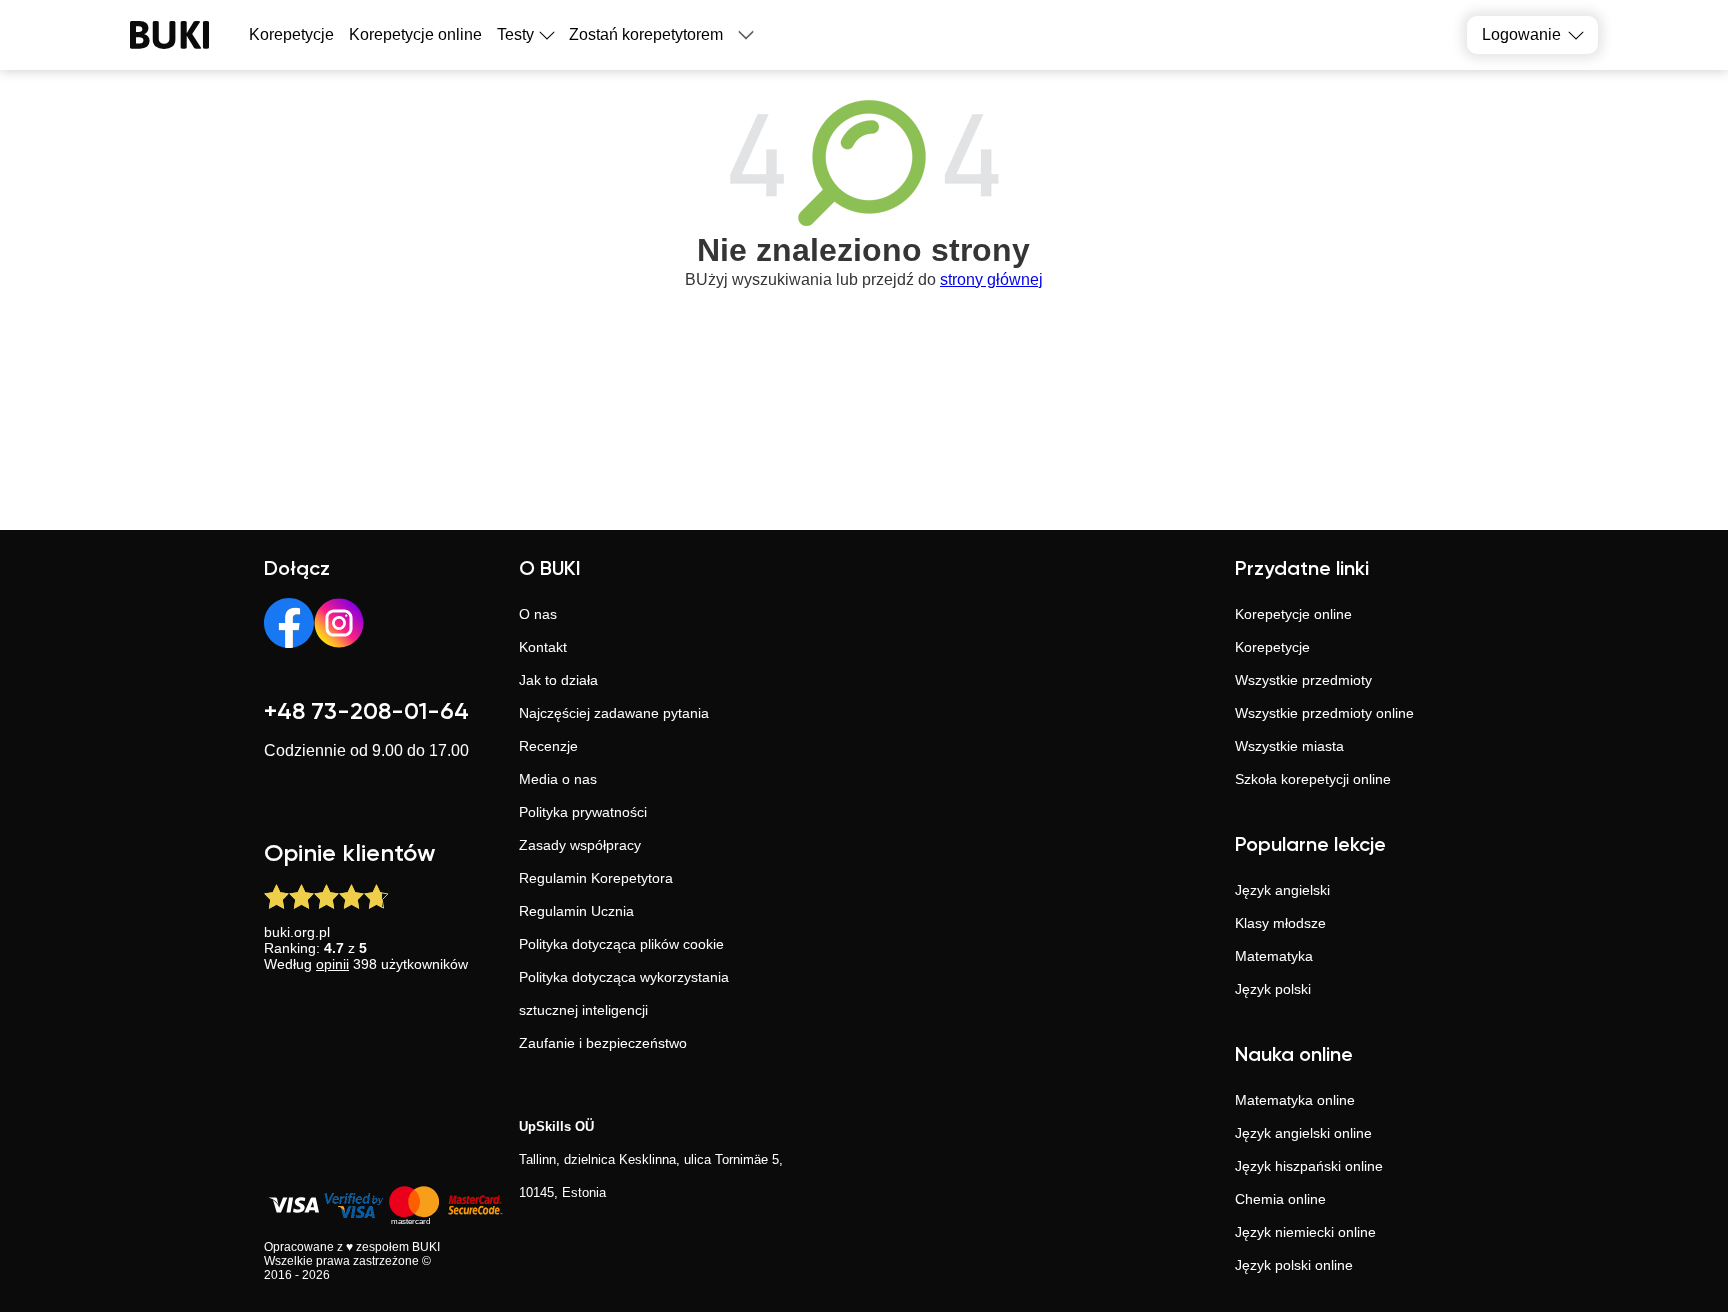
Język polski (1273, 989)
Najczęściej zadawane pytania (614, 713)
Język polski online (1294, 1265)
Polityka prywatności (583, 812)
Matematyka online (1295, 1100)
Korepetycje (1272, 647)
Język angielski (1282, 890)
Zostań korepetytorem (646, 34)
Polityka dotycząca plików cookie (621, 944)
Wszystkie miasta (1289, 746)
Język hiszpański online (1309, 1166)
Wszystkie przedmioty (1303, 680)
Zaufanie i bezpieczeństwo (603, 1043)
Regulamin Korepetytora (596, 878)
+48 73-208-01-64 (366, 712)
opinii (332, 964)
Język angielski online (1303, 1133)
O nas (538, 614)
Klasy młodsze (1280, 923)
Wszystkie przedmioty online (1324, 713)
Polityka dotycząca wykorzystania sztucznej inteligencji (624, 993)
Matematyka (1274, 956)
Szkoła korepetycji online (1313, 779)
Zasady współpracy (580, 845)
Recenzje (548, 746)
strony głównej (991, 279)
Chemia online (1280, 1199)
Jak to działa (558, 680)
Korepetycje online (415, 34)
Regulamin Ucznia (576, 911)
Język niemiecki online (1305, 1232)
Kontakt (543, 647)
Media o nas (558, 779)
